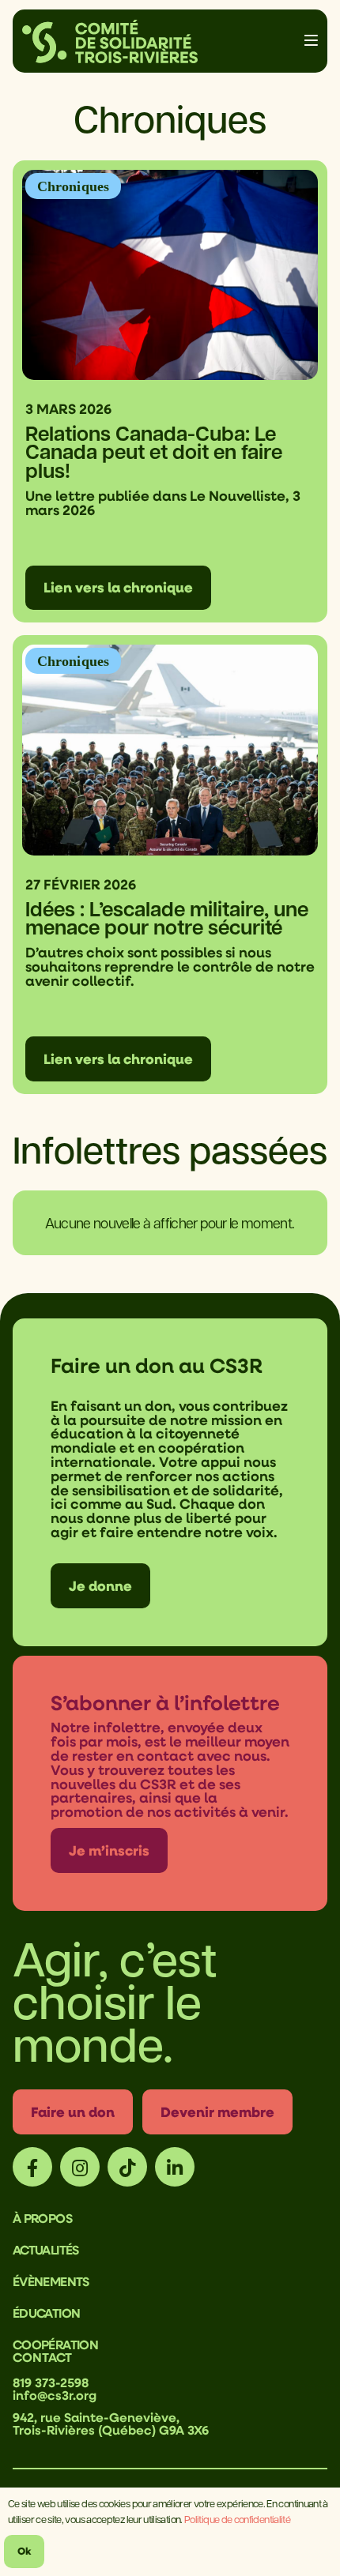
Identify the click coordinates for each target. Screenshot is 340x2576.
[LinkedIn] (175, 2167)
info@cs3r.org (55, 2395)
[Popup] (311, 41)
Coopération (55, 2345)
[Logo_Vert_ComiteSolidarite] (110, 41)
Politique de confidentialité (237, 2519)
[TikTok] (127, 2167)
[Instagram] (80, 2167)
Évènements (51, 2281)
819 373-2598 (51, 2382)
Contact (42, 2357)
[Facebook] (32, 2167)
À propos (42, 2218)
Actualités (46, 2250)
